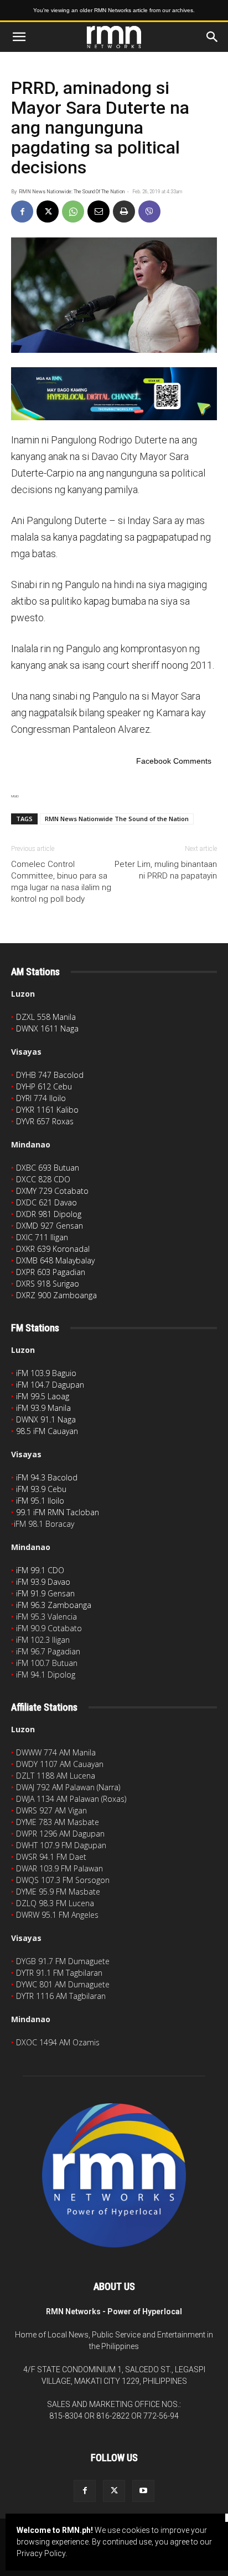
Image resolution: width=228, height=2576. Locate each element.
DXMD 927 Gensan (50, 1226)
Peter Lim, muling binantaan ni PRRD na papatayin (166, 870)
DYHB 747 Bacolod (50, 1075)
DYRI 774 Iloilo (41, 1098)
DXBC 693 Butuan (48, 1168)
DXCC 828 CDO (43, 1179)
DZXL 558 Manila (46, 1017)
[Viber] (149, 211)
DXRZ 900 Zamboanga (56, 1295)
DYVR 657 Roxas (45, 1121)
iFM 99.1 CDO (40, 1570)
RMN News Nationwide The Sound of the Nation (117, 819)
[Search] (213, 37)
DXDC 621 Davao (46, 1202)
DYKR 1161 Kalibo (47, 1110)
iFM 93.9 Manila (43, 1408)
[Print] (124, 211)
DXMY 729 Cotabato (52, 1191)
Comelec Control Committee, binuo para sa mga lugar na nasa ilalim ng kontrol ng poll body (61, 882)
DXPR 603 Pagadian (51, 1272)
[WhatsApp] (73, 211)
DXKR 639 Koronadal (53, 1249)
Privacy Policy (41, 2553)
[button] (19, 37)
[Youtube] (143, 2491)
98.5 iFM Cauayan (47, 1431)
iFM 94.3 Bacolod (47, 1477)
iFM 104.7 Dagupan (50, 1385)
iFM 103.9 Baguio (46, 1373)
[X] (48, 211)
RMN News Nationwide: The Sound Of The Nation (72, 192)
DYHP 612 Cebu (44, 1086)
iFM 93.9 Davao (43, 1582)
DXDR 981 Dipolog (49, 1214)
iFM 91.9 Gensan (45, 1593)
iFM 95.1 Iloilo (40, 1501)
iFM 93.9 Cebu (41, 1489)
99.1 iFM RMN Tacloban (58, 1512)
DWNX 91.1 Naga (46, 1419)
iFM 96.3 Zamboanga (54, 1605)
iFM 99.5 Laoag (43, 1396)
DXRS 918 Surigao (48, 1284)
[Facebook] (22, 211)
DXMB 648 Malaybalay (55, 1260)
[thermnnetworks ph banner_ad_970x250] (114, 394)
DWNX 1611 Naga (47, 1028)
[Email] (99, 211)
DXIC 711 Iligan (42, 1237)
